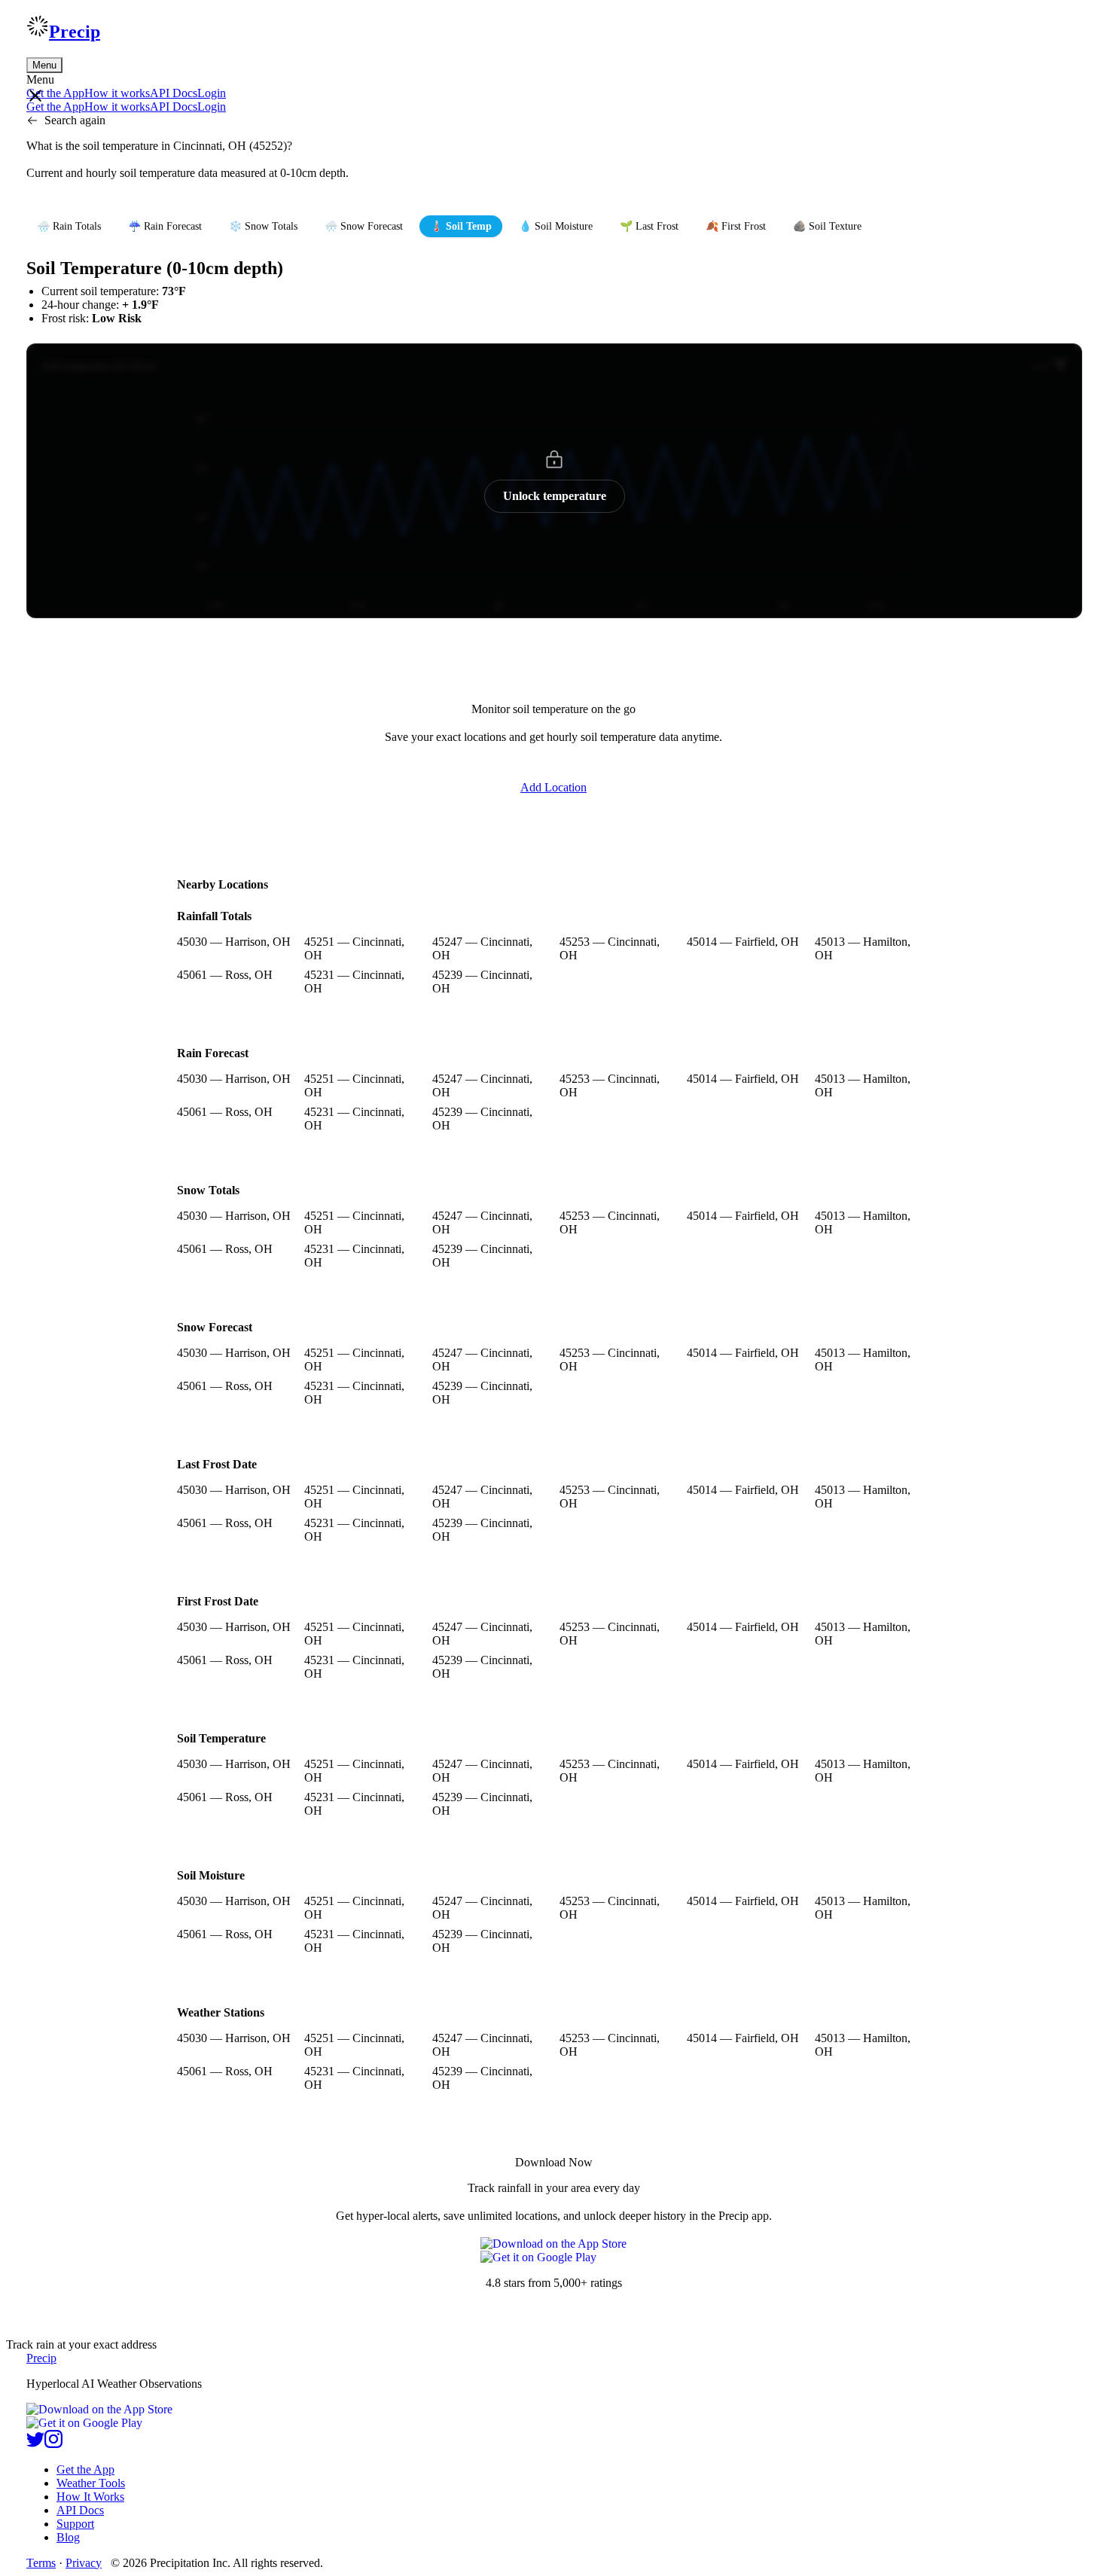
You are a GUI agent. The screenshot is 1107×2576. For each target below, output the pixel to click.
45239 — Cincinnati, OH (482, 982)
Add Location (553, 787)
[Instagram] (53, 2444)
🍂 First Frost (736, 226)
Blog (68, 2537)
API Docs (174, 93)
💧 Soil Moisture (556, 226)
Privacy (84, 2563)
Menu (44, 65)
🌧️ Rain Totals (69, 226)
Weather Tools (91, 2483)
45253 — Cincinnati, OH (610, 948)
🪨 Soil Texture (827, 226)
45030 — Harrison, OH (234, 942)
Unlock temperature (555, 496)
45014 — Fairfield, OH (743, 942)
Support (75, 2524)
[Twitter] (35, 2444)
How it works (117, 93)
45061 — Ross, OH (225, 975)
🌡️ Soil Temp (461, 226)
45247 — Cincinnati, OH (482, 948)
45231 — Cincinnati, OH (354, 982)
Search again (75, 120)
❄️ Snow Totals (263, 226)
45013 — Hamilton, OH (863, 948)
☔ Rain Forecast (165, 226)
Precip (75, 32)
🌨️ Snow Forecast (364, 226)
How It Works (90, 2497)
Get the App (85, 2469)
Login (212, 93)
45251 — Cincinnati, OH (354, 948)
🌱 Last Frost (649, 226)
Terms (41, 2563)
